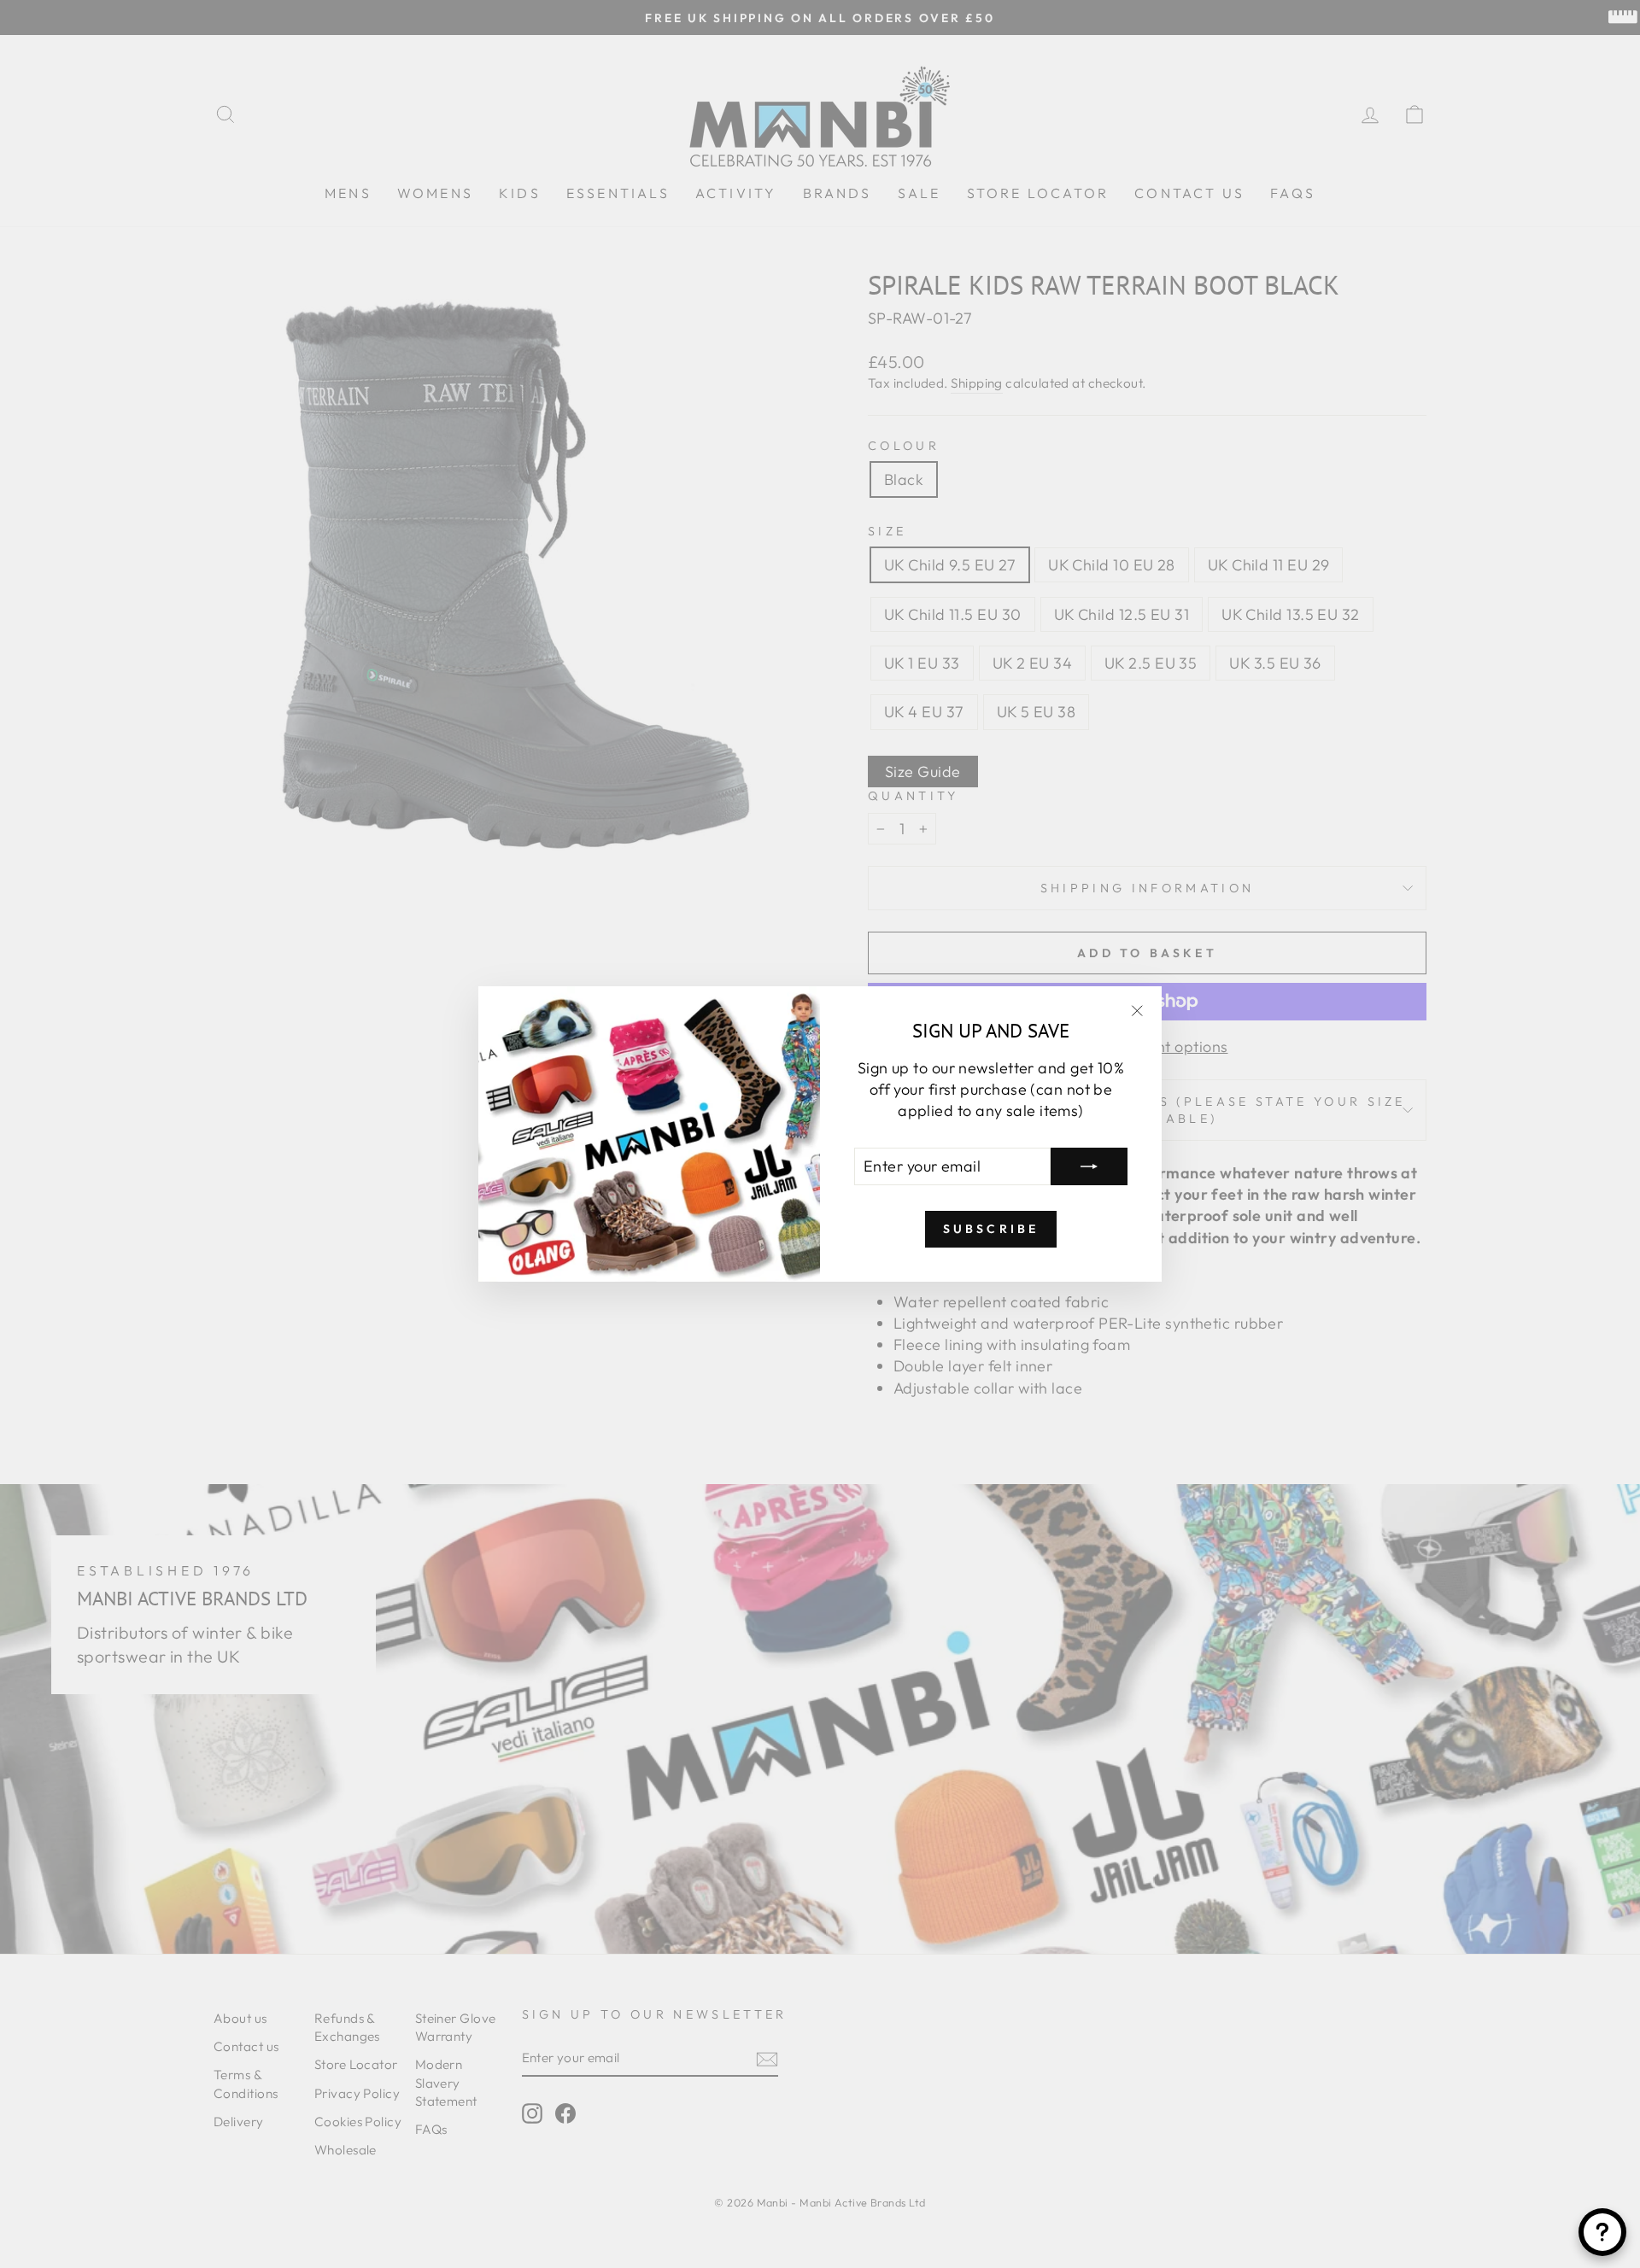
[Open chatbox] (1602, 2232)
